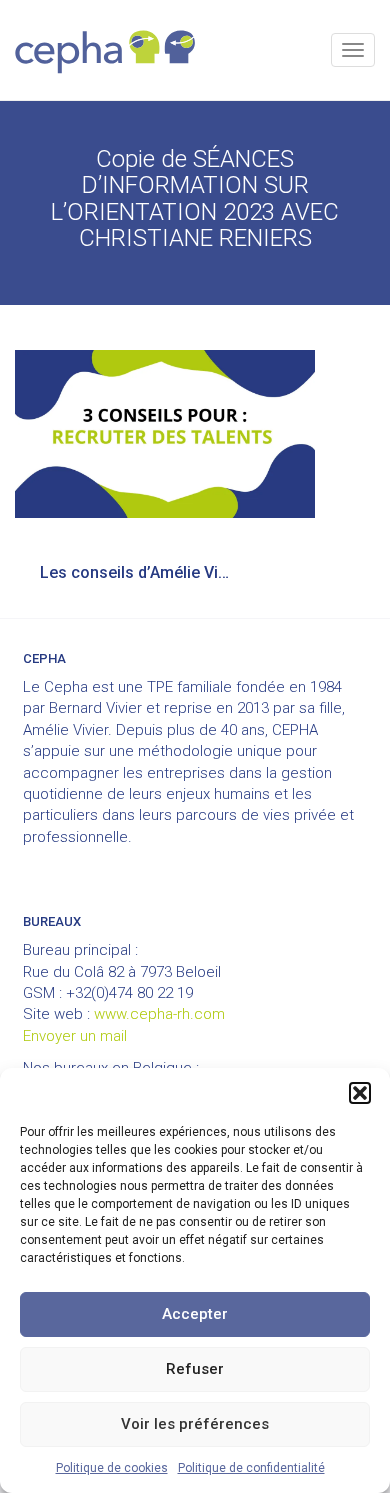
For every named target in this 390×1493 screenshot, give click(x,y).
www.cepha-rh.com (159, 1014)
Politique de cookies (112, 1468)
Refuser (195, 1369)
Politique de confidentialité (251, 1468)
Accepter (195, 1314)
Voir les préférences (195, 1424)
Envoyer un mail (75, 1036)
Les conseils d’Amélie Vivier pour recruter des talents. (147, 572)
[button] (360, 1093)
